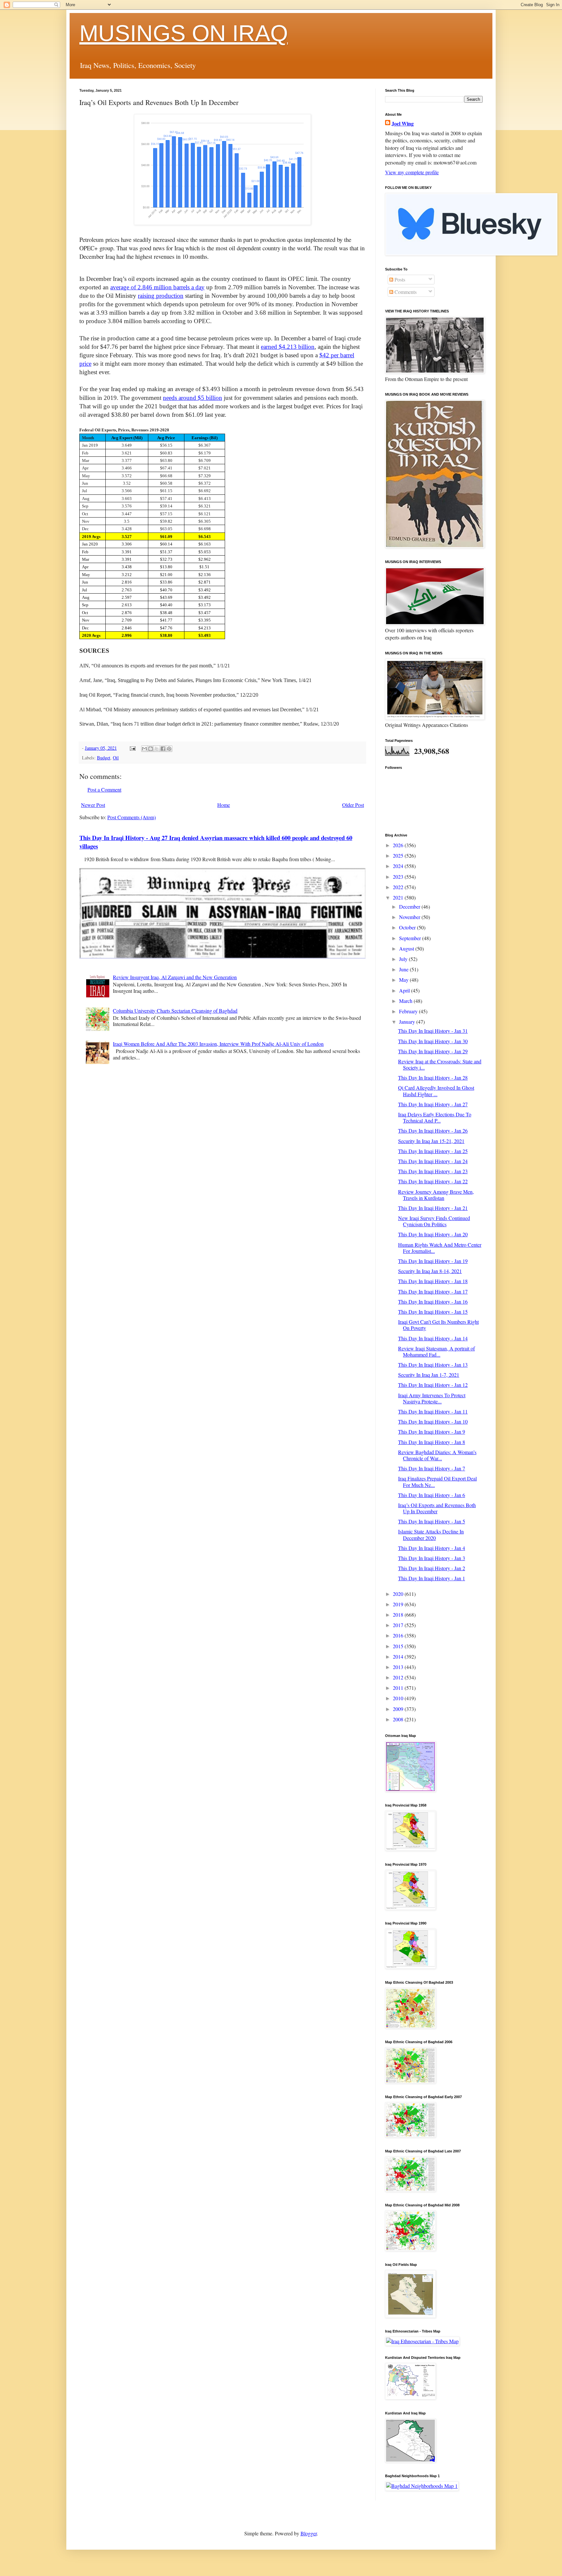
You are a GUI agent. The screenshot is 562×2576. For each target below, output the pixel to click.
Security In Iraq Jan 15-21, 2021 (431, 1141)
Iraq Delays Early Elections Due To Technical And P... (435, 1117)
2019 (399, 1604)
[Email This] (144, 749)
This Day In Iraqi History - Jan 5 (432, 1521)
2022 (399, 887)
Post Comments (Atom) (132, 817)
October (408, 927)
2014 (399, 1656)
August (407, 948)
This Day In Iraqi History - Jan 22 (433, 1181)
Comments (405, 292)
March (406, 1001)
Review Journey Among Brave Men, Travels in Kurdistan (436, 1195)
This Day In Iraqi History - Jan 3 (432, 1558)
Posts (399, 279)
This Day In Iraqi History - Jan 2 (432, 1568)
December (410, 907)
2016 (399, 1635)
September (411, 938)
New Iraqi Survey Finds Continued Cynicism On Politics (434, 1221)
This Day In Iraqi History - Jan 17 (433, 1291)
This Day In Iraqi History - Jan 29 (433, 1051)
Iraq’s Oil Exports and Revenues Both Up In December (437, 1508)
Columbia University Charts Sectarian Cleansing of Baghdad (175, 1011)
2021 (399, 897)
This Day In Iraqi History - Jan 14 (433, 1338)
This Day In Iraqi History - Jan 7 (432, 1468)
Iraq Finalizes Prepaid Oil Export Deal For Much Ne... (437, 1481)
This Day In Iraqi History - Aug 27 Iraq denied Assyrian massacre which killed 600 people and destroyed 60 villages (216, 842)
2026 (399, 845)
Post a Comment (104, 789)
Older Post (353, 805)
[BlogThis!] (151, 749)
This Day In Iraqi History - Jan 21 (433, 1208)
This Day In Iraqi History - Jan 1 (432, 1578)
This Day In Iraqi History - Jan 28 (433, 1078)
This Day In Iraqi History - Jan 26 (433, 1130)
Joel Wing (403, 124)
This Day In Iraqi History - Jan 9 (432, 1432)
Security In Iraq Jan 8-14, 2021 (430, 1271)
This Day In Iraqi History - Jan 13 (433, 1365)
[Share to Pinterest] (169, 749)
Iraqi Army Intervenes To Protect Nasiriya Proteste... (432, 1398)
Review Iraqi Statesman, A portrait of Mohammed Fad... (436, 1351)
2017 (399, 1625)
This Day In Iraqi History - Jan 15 (433, 1312)
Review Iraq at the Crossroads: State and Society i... (440, 1064)
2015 (399, 1646)
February (409, 1011)
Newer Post (93, 805)
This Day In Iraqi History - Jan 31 (433, 1031)
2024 (399, 866)
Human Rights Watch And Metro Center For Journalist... (440, 1248)
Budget (104, 758)
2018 (399, 1615)
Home (224, 805)
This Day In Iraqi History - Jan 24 (433, 1161)
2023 (399, 877)
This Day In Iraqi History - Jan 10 (433, 1421)
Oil (116, 758)
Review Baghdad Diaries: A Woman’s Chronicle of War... (437, 1455)
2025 (399, 855)
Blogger (309, 2533)
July (404, 959)
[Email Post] (132, 748)
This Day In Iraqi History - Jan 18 (433, 1281)
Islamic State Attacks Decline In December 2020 (431, 1534)
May (404, 980)
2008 (399, 1719)
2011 (399, 1688)
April (405, 990)
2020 (399, 1594)
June (404, 969)
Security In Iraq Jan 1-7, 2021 (429, 1375)
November (410, 917)
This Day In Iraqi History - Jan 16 (433, 1301)
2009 (399, 1709)
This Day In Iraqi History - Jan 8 (432, 1442)
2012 (399, 1677)
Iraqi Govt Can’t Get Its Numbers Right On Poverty (438, 1325)
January (408, 1022)
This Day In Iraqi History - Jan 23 (433, 1171)
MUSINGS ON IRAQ (184, 33)
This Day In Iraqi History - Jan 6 (432, 1495)
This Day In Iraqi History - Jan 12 (433, 1385)
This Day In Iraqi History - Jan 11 (433, 1411)
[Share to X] (157, 749)
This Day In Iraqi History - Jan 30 (433, 1041)
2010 (399, 1698)
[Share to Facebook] (163, 749)
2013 (399, 1667)
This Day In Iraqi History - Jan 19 (433, 1261)
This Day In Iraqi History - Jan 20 (433, 1234)
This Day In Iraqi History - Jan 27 (433, 1104)
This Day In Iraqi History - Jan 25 (433, 1151)
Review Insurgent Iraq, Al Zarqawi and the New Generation (175, 977)
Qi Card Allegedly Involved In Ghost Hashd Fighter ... (436, 1091)
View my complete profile (412, 172)
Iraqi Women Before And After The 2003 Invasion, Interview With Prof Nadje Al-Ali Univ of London (218, 1044)
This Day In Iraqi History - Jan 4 (432, 1548)
